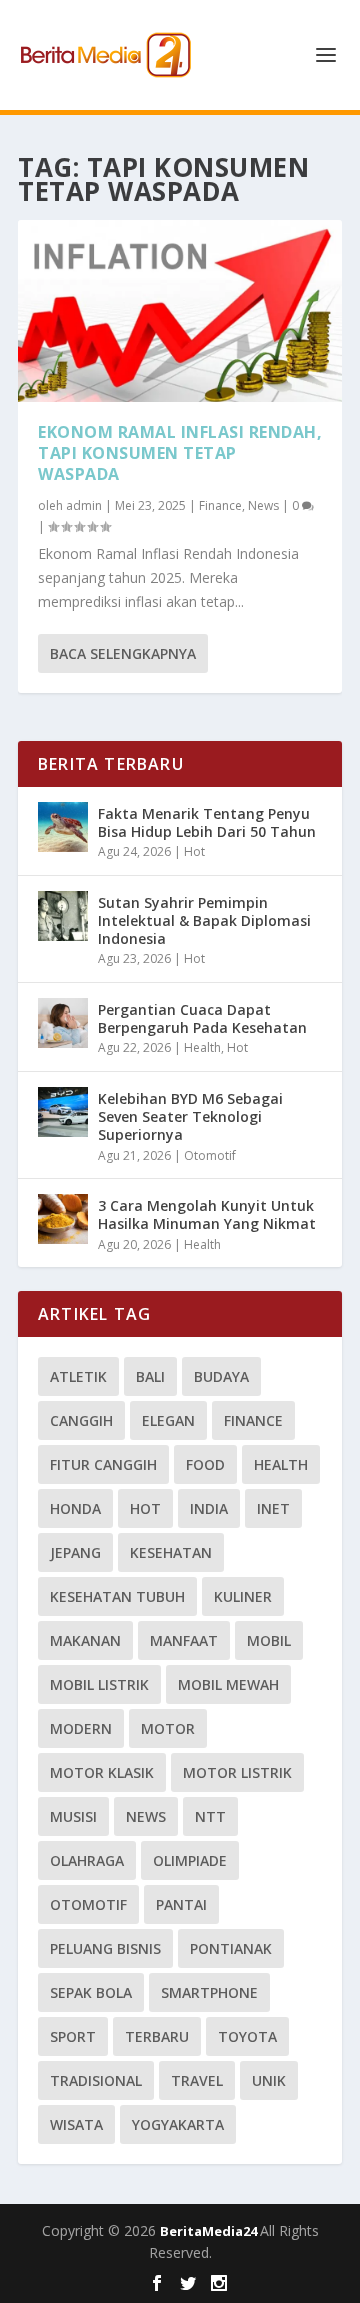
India (209, 1508)
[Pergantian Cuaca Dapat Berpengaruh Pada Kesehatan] (63, 1023)
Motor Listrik (237, 1772)
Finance (220, 505)
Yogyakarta (178, 2124)
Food (205, 1464)
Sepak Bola (91, 1992)
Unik (269, 2080)
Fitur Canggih (103, 1464)
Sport (73, 2036)
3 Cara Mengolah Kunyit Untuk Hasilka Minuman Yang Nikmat (207, 1214)
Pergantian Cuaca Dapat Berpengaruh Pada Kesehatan (202, 1018)
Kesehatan (171, 1552)
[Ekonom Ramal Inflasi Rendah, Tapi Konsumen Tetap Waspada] (180, 311)
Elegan (168, 1420)
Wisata (76, 2124)
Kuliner (243, 1596)
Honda (75, 1508)
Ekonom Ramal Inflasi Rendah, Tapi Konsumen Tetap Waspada (180, 453)
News (263, 505)
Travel (197, 2080)
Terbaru (157, 2036)
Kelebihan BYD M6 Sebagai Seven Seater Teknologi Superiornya (190, 1116)
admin (84, 505)
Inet (273, 1508)
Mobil (269, 1640)
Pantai (181, 1904)
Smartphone (209, 1992)
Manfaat (184, 1640)
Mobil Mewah (228, 1684)
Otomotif (210, 1155)
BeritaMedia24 (210, 2231)
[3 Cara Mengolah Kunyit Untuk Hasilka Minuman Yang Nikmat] (63, 1219)
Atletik (78, 1376)
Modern (81, 1728)
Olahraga (87, 1860)
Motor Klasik (102, 1772)
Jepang (75, 1552)
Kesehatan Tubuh (117, 1596)
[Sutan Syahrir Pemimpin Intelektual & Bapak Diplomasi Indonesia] (63, 916)
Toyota (247, 2036)
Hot (194, 851)
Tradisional (96, 2080)
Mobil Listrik (99, 1684)
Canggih (81, 1420)
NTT (210, 1816)
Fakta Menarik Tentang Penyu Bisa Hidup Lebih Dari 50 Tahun (207, 822)
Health (202, 1047)
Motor (168, 1728)
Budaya (221, 1376)
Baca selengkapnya (123, 653)
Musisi (73, 1816)
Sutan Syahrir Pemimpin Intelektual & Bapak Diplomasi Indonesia (204, 920)
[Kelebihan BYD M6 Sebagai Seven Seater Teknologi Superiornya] (63, 1112)
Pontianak (231, 1948)
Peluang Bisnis (105, 1948)
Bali (150, 1376)
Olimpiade (190, 1860)
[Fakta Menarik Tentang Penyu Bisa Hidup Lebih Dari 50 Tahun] (63, 827)
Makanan (85, 1640)
